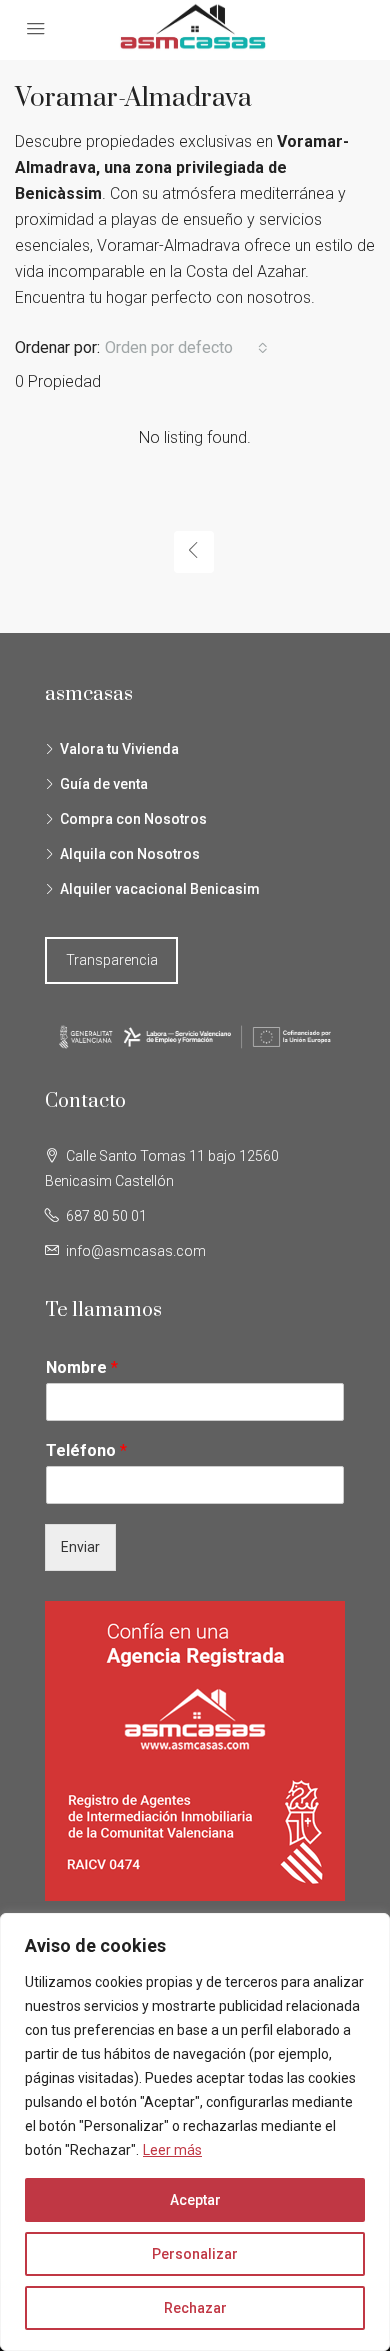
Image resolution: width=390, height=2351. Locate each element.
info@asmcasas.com (136, 1251)
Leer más (172, 2150)
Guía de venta (104, 784)
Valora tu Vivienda (119, 749)
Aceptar (195, 2200)
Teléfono (86, 1450)
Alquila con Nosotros (130, 854)
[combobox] (186, 348)
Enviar (80, 1547)
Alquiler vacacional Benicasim (160, 889)
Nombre (82, 1367)
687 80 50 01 (106, 1216)
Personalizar (195, 2254)
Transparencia (112, 960)
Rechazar (195, 2308)
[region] (195, 2132)
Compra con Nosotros (133, 819)
